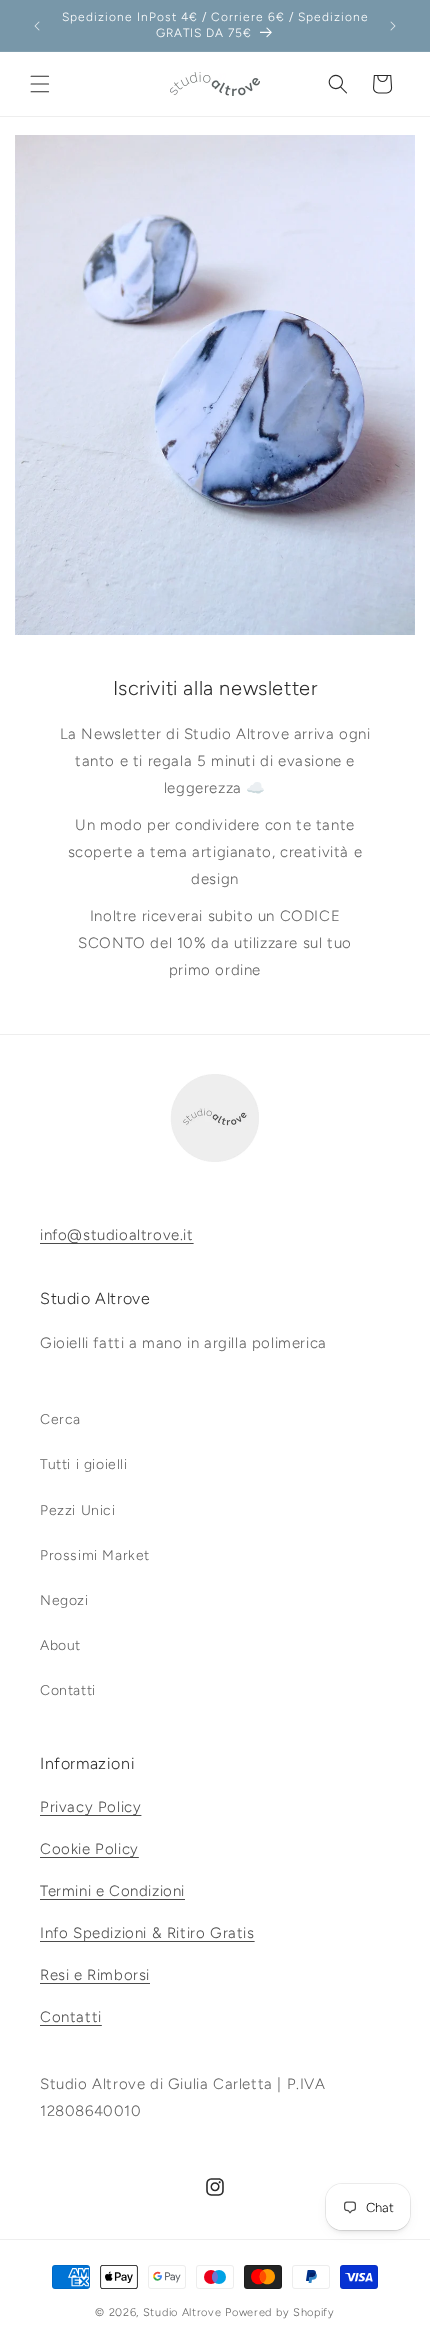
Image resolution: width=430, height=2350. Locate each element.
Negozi (64, 1600)
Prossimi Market (95, 1555)
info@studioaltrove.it (117, 1235)
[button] (40, 84)
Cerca (60, 1419)
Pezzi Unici (78, 1510)
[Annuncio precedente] (37, 26)
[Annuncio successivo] (393, 26)
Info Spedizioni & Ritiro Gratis (147, 1933)
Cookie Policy (89, 1849)
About (60, 1645)
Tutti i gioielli (84, 1464)
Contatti (68, 1690)
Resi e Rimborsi (95, 1975)
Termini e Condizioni (112, 1891)
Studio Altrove (182, 2312)
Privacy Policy (90, 1807)
